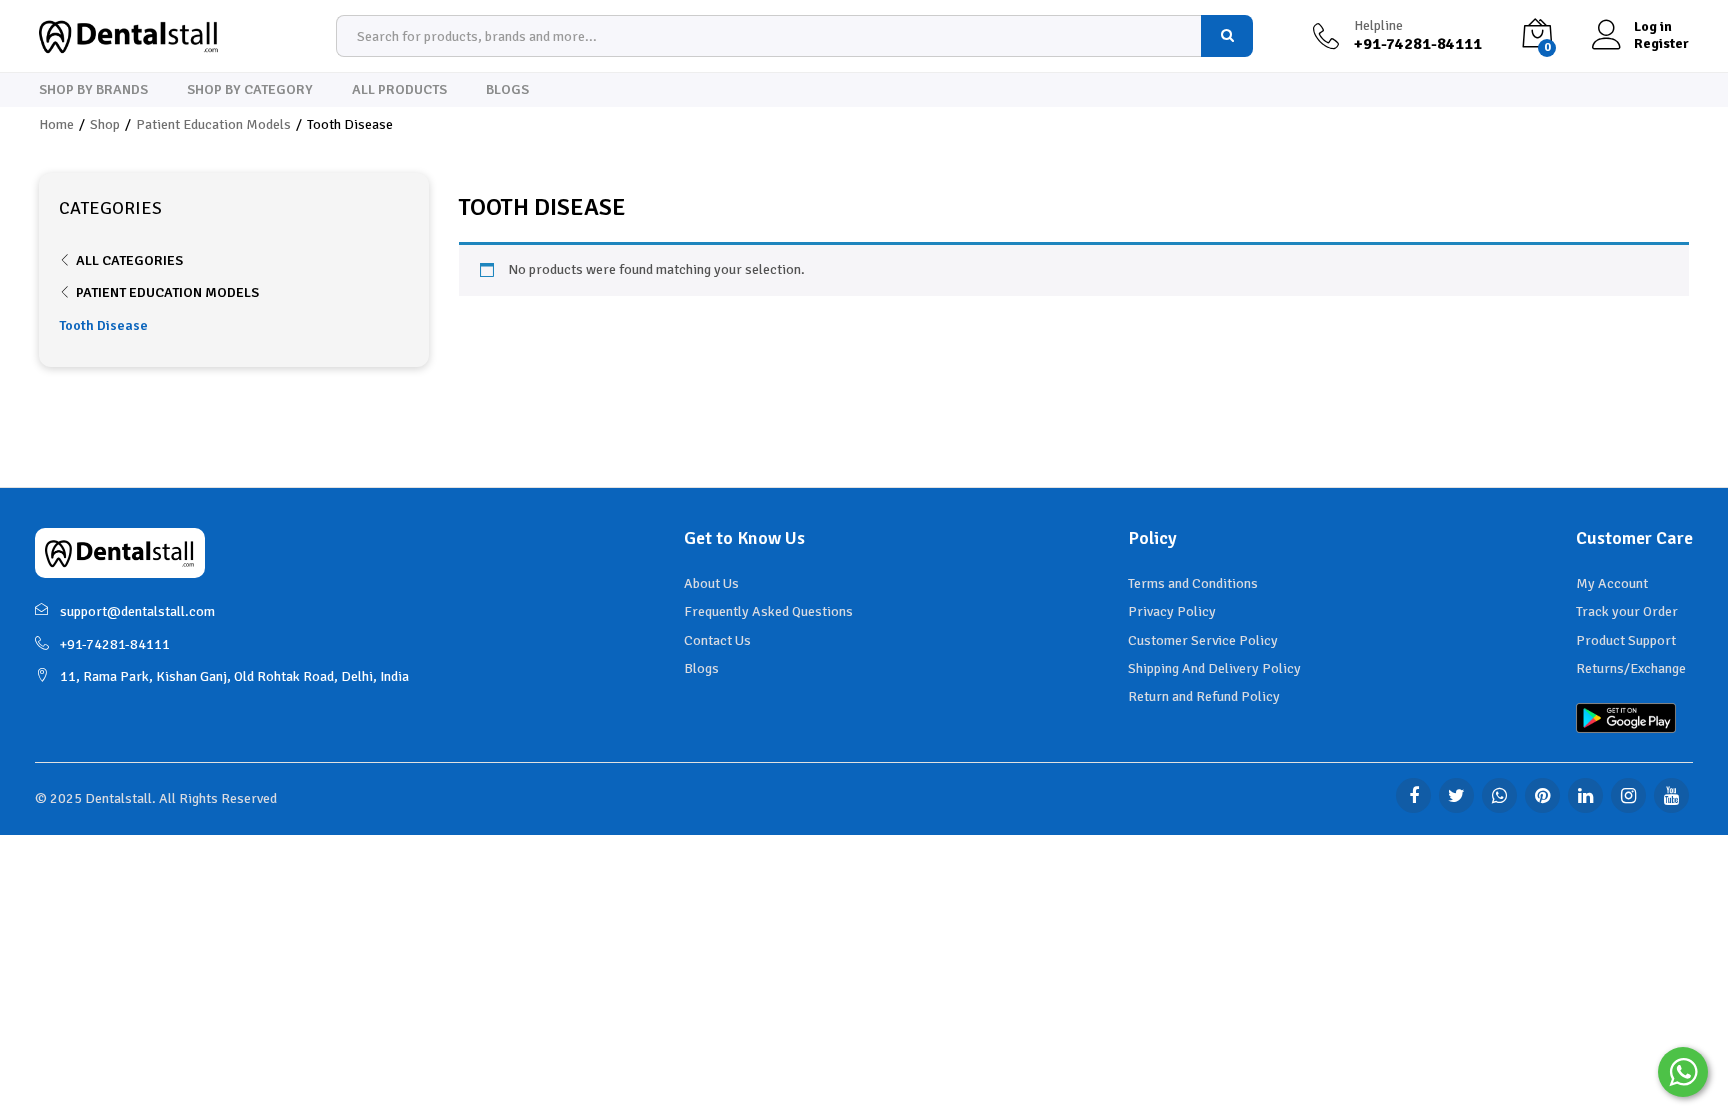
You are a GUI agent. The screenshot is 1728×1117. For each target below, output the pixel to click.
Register (1661, 44)
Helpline (1378, 26)
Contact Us (717, 640)
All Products (399, 90)
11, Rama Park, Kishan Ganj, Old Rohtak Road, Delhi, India (234, 676)
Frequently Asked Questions (768, 611)
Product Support (1626, 640)
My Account (1612, 583)
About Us (711, 583)
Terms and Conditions (1193, 583)
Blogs (507, 90)
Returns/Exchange (1631, 668)
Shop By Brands (93, 90)
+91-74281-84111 (115, 644)
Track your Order (1627, 611)
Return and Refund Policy (1204, 696)
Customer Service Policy (1203, 640)
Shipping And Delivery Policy (1214, 668)
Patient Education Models (167, 292)
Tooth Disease (103, 325)
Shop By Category (250, 90)
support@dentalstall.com (137, 611)
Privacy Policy (1172, 611)
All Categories (129, 260)
